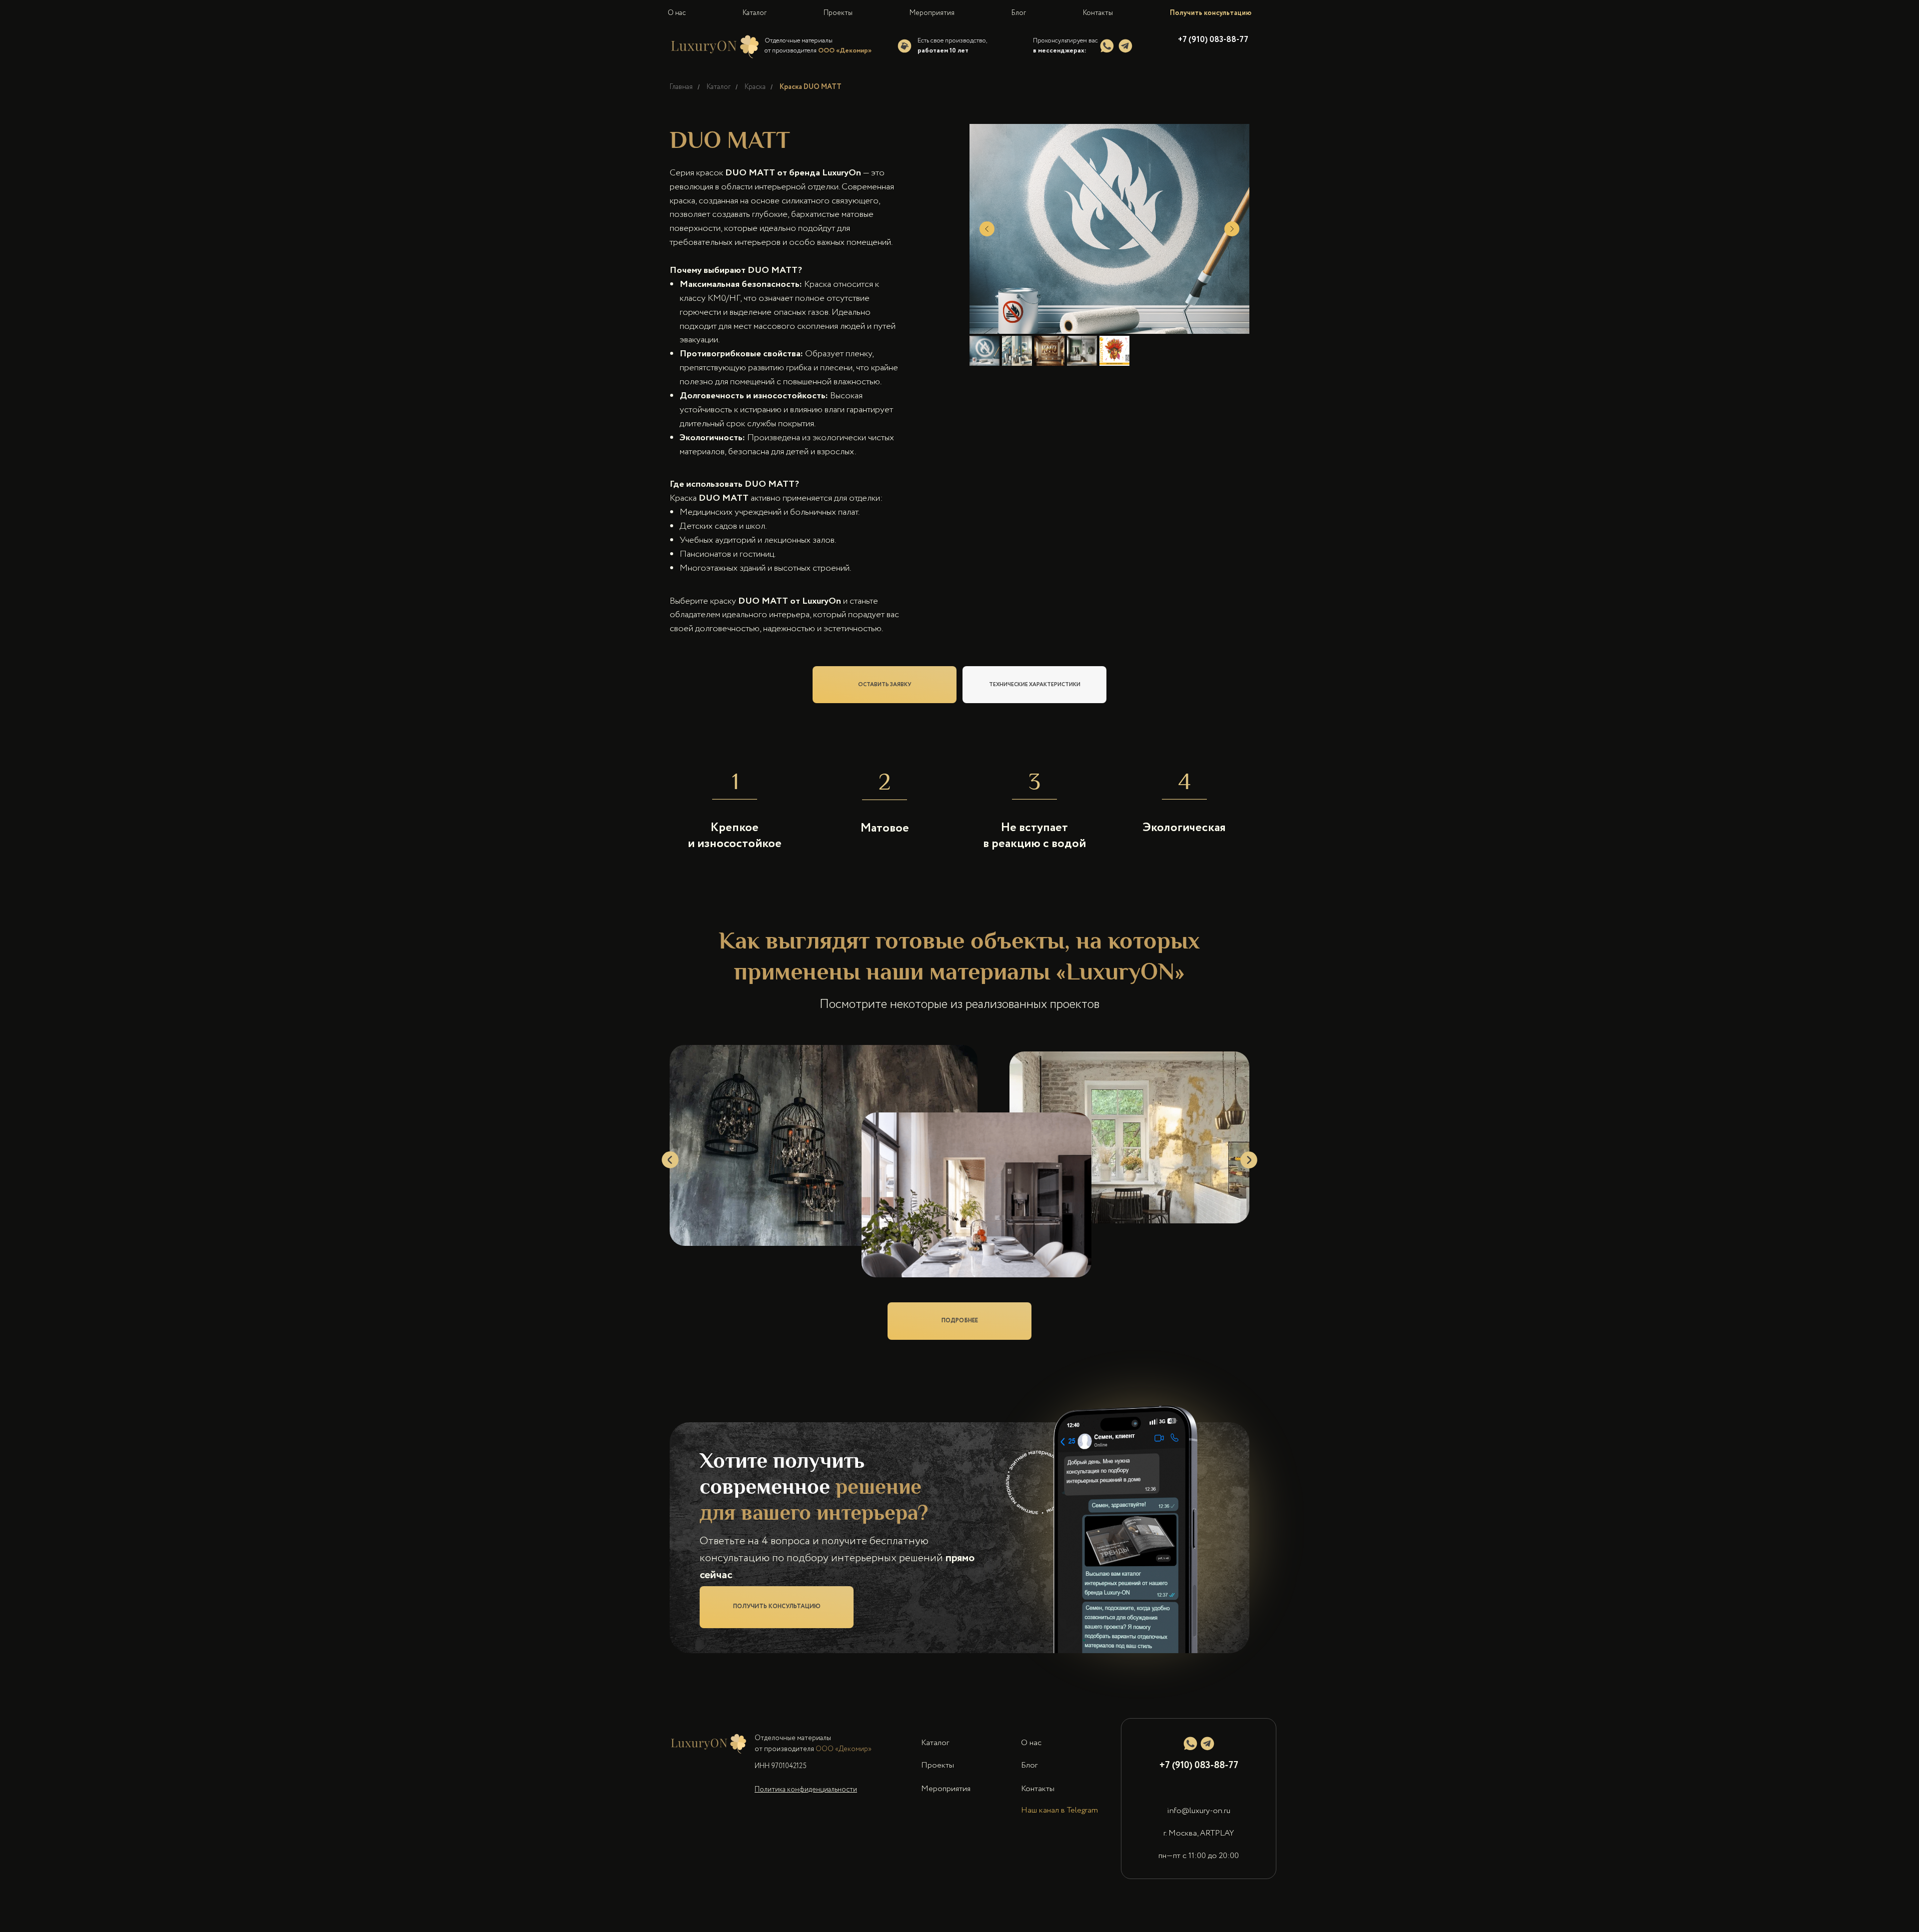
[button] (777, 1627)
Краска (755, 87)
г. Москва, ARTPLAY (1199, 1853)
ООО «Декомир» (844, 1769)
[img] (1107, 46)
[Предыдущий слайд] (987, 229)
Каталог (719, 87)
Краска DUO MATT (811, 87)
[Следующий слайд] (1232, 229)
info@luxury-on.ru (1199, 1831)
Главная (681, 87)
